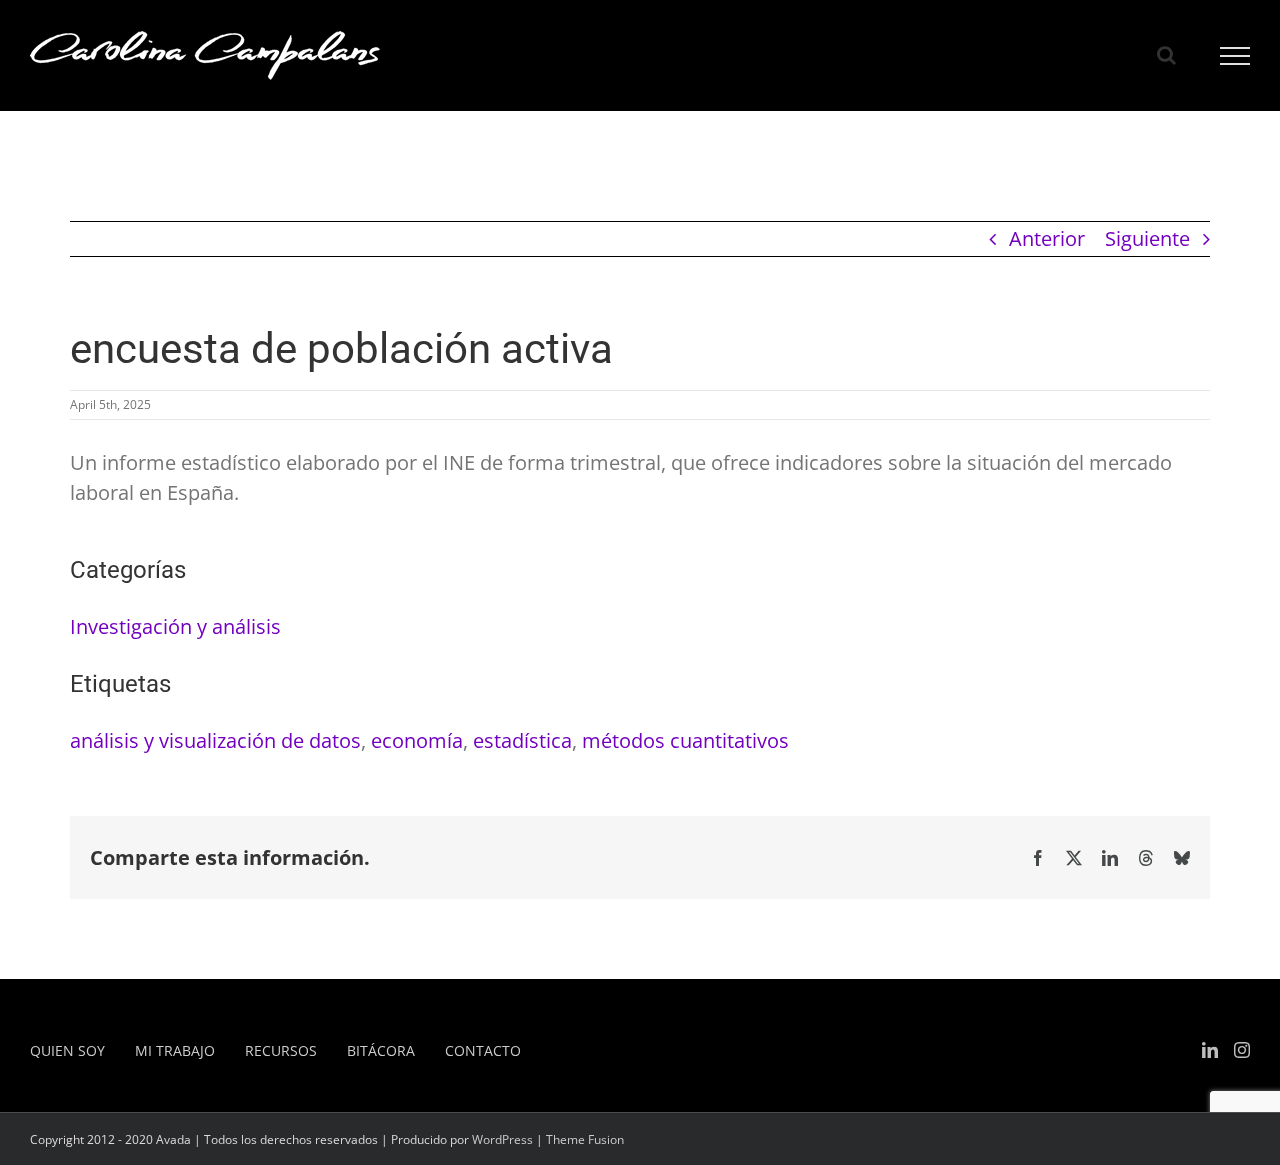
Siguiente (1147, 238)
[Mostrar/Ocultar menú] (1235, 56)
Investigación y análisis (175, 626)
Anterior (1047, 238)
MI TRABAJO (175, 1050)
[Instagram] (1242, 1050)
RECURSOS (281, 1050)
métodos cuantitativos (685, 740)
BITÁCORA (381, 1050)
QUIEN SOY (67, 1050)
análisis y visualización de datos (215, 740)
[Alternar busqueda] (1166, 55)
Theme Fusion (585, 1139)
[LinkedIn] (1210, 1050)
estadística (522, 740)
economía (417, 740)
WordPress (502, 1139)
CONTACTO (483, 1050)
